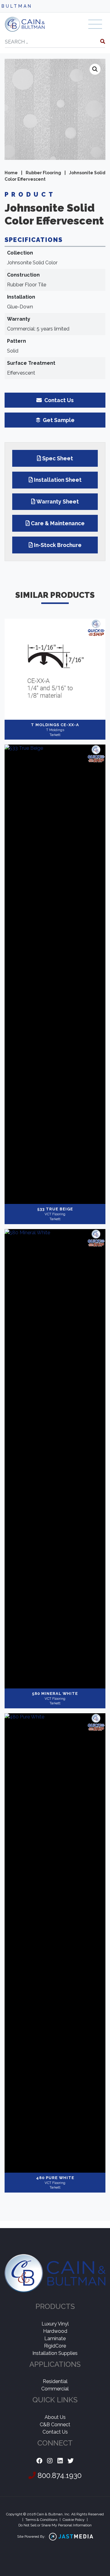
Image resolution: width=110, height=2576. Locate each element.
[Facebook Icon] (39, 2461)
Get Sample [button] (58, 420)
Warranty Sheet (58, 502)
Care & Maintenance (58, 523)
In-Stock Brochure (58, 545)
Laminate (55, 2338)
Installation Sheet (58, 480)
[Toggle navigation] (95, 24)
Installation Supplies (55, 2353)
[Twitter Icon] (71, 2461)
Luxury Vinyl (55, 2324)
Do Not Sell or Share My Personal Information (55, 2525)
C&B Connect (55, 2425)
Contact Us (55, 2432)
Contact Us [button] (58, 400)
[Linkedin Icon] (60, 2461)
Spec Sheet (58, 458)
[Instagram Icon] (50, 2461)
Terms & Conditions (41, 2520)
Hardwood (55, 2331)
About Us (55, 2417)
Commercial (55, 2389)
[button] (95, 69)
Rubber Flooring (43, 173)
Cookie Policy (74, 2520)
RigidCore (55, 2346)
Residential (55, 2381)
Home (11, 173)
